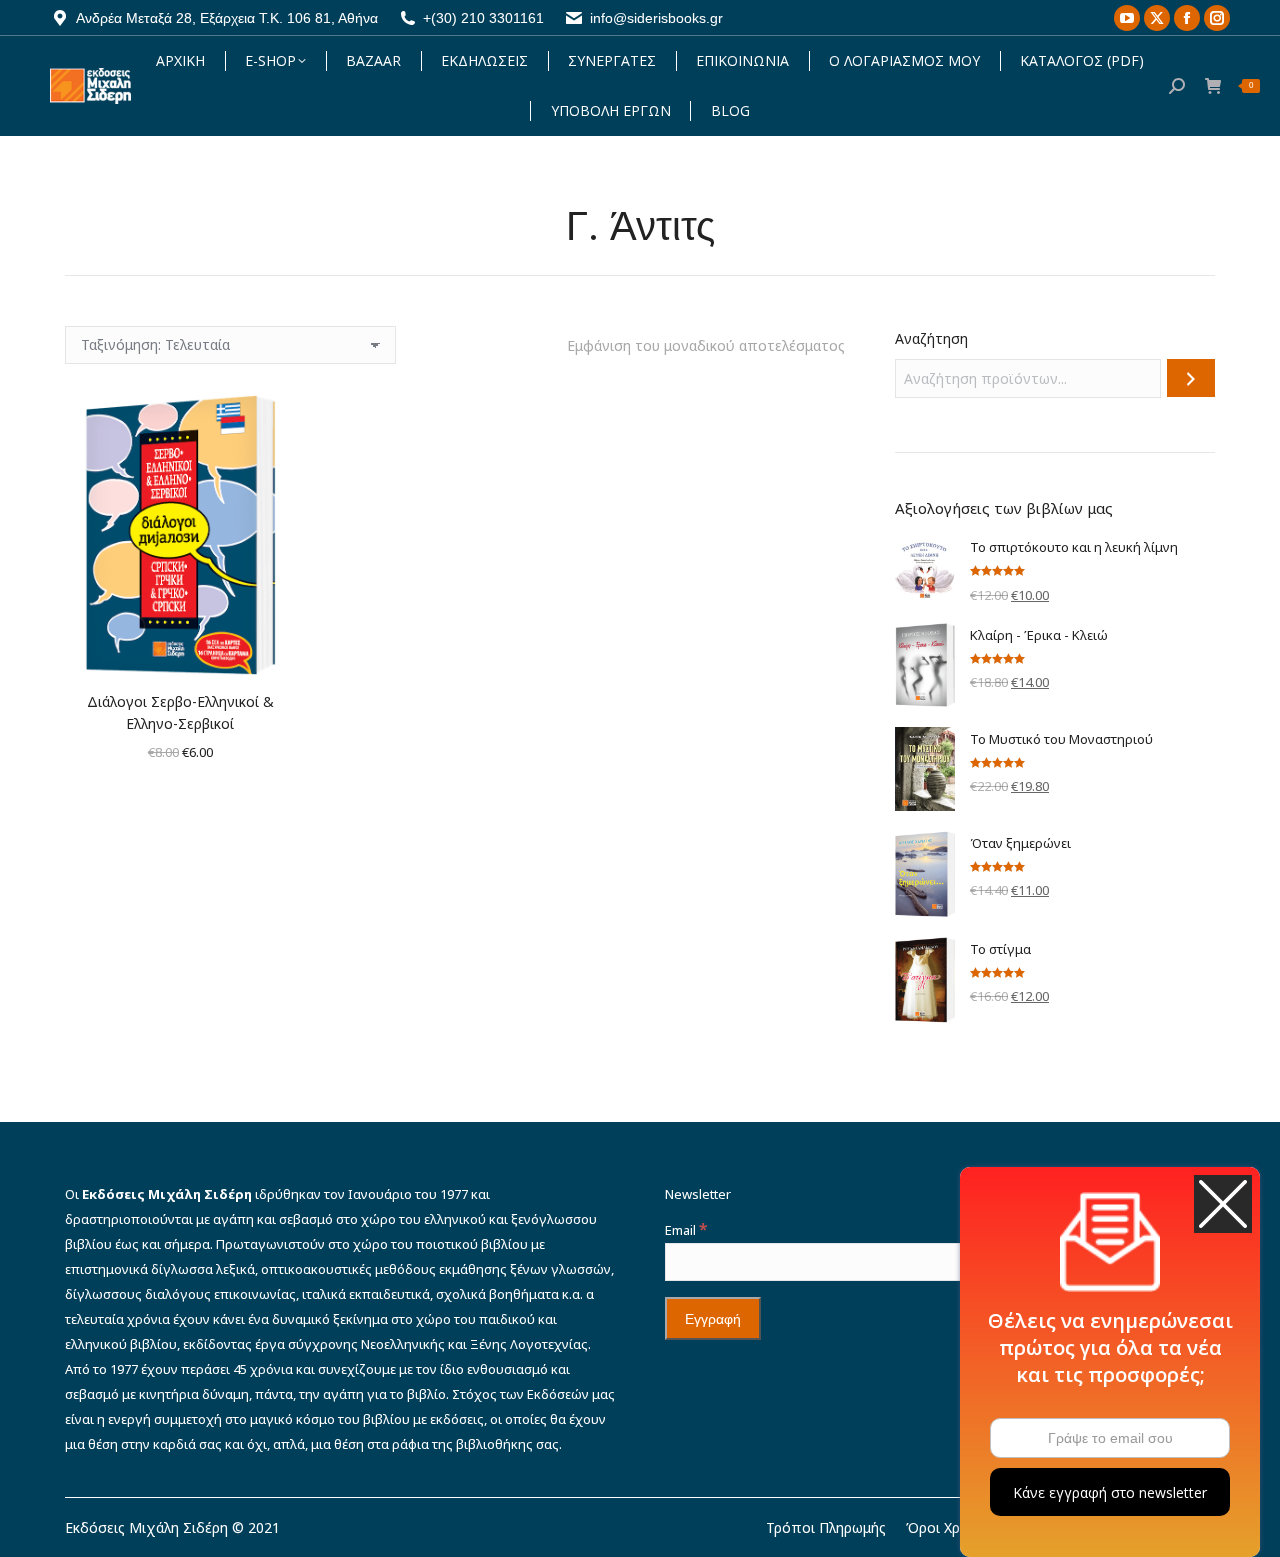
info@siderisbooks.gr (656, 18)
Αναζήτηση (931, 338)
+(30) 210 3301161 (483, 18)
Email (686, 1230)
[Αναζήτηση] (1191, 378)
